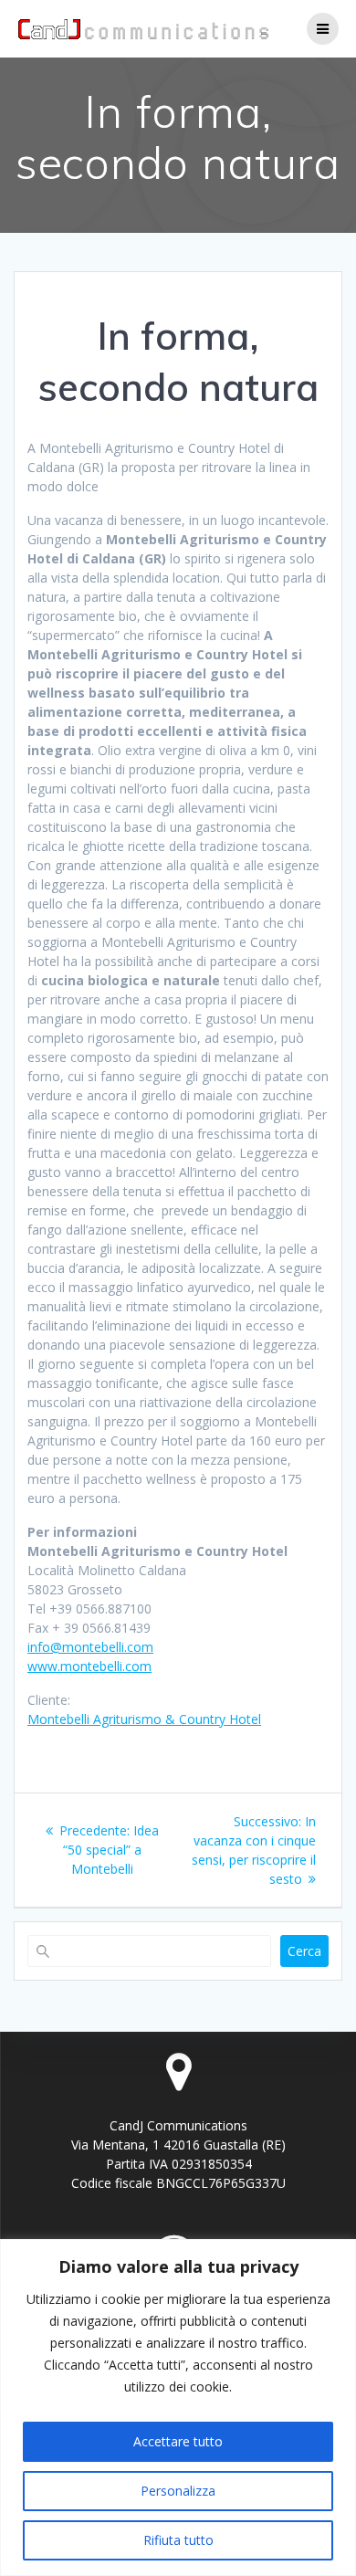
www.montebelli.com (89, 1666)
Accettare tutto (178, 2441)
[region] (178, 2408)
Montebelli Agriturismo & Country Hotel (144, 1719)
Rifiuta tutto (178, 2540)
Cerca (304, 1951)
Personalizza (178, 2491)
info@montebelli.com (90, 1647)
